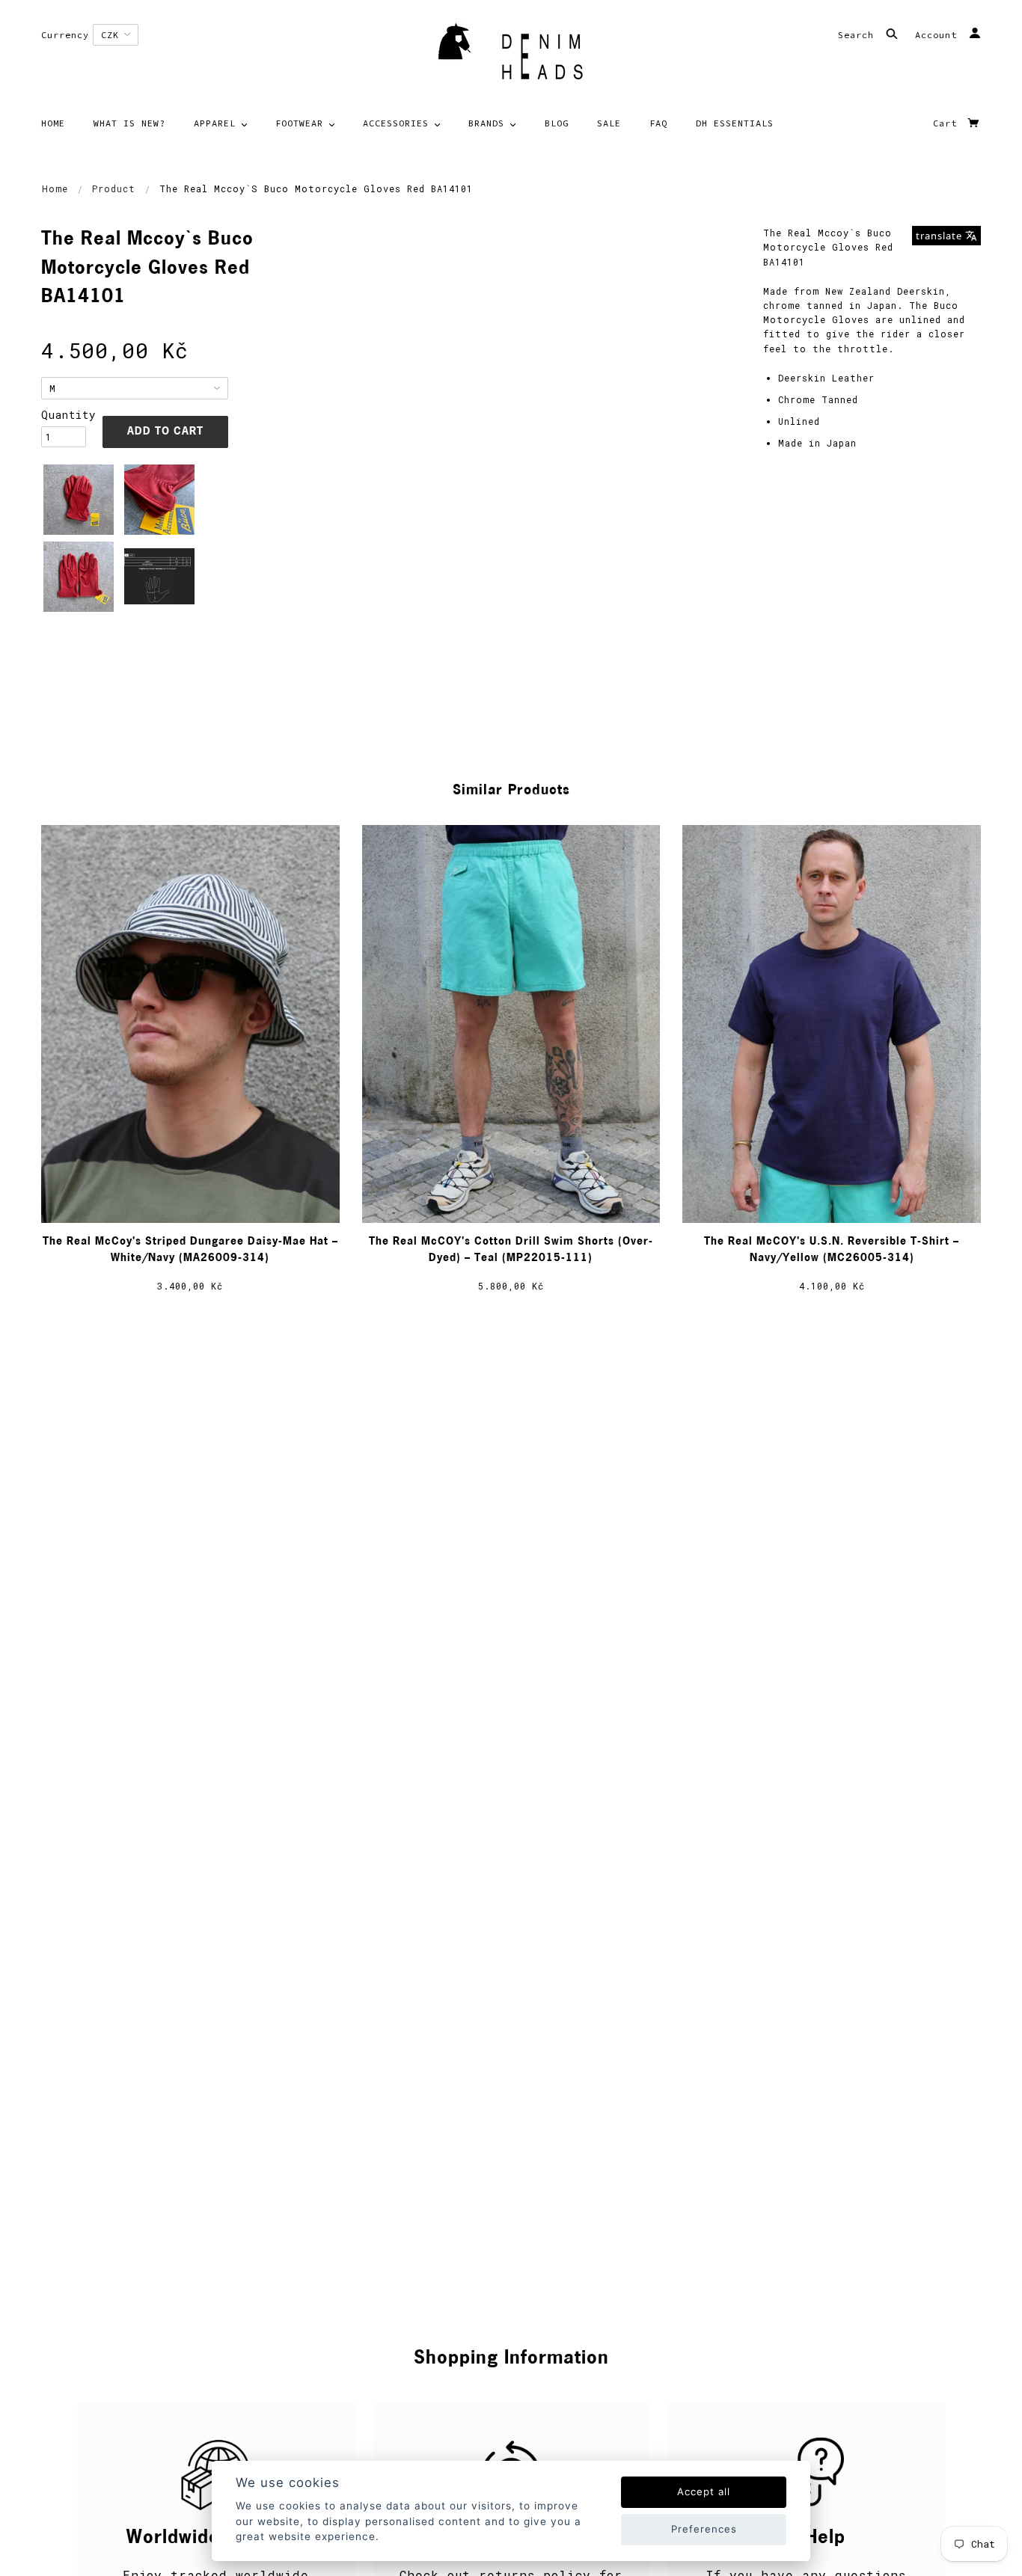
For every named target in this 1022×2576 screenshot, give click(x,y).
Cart (948, 123)
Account (939, 35)
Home (55, 188)
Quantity (64, 415)
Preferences (704, 2529)
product (114, 188)
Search (859, 35)
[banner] (511, 56)
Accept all (704, 2491)
